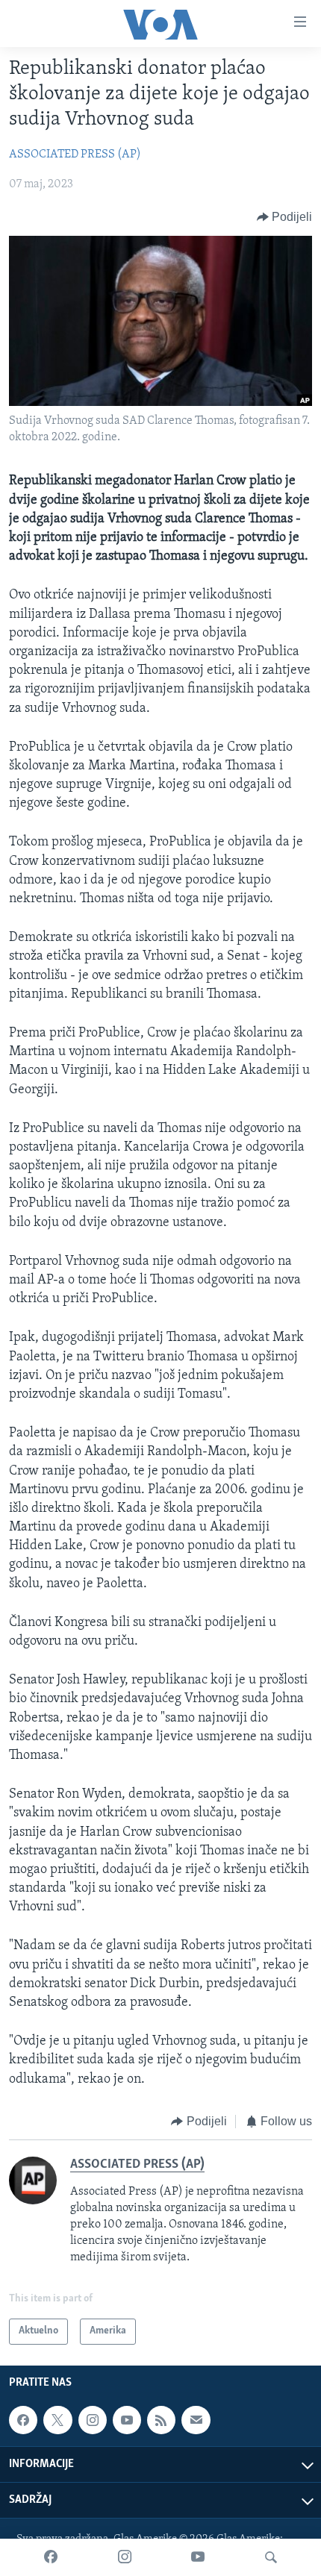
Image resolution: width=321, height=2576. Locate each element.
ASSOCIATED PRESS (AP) (75, 154)
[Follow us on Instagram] (93, 2420)
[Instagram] (125, 2557)
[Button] (285, 217)
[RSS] (161, 2420)
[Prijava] (196, 2420)
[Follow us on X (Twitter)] (57, 2420)
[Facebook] (51, 2557)
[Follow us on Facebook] (23, 2420)
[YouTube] (198, 2557)
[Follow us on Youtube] (127, 2420)
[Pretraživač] (271, 2557)
